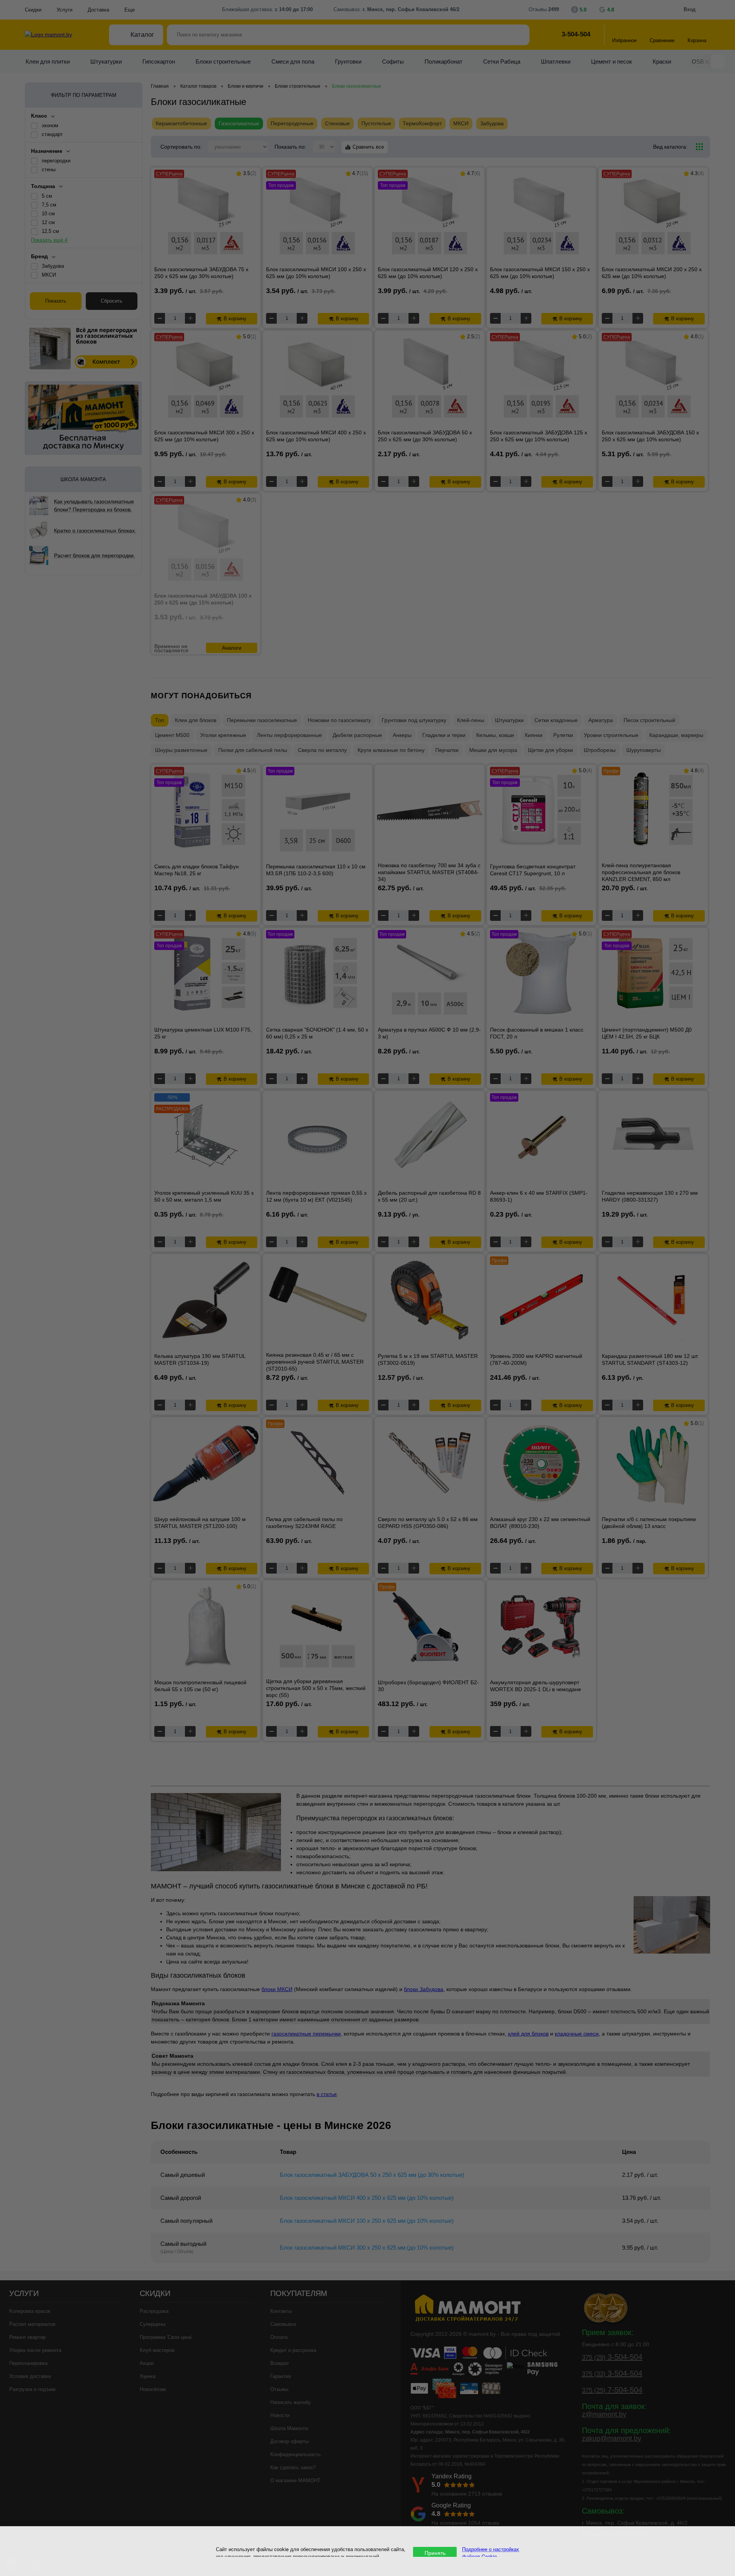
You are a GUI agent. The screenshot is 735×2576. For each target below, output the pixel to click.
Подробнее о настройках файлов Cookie (491, 2553)
